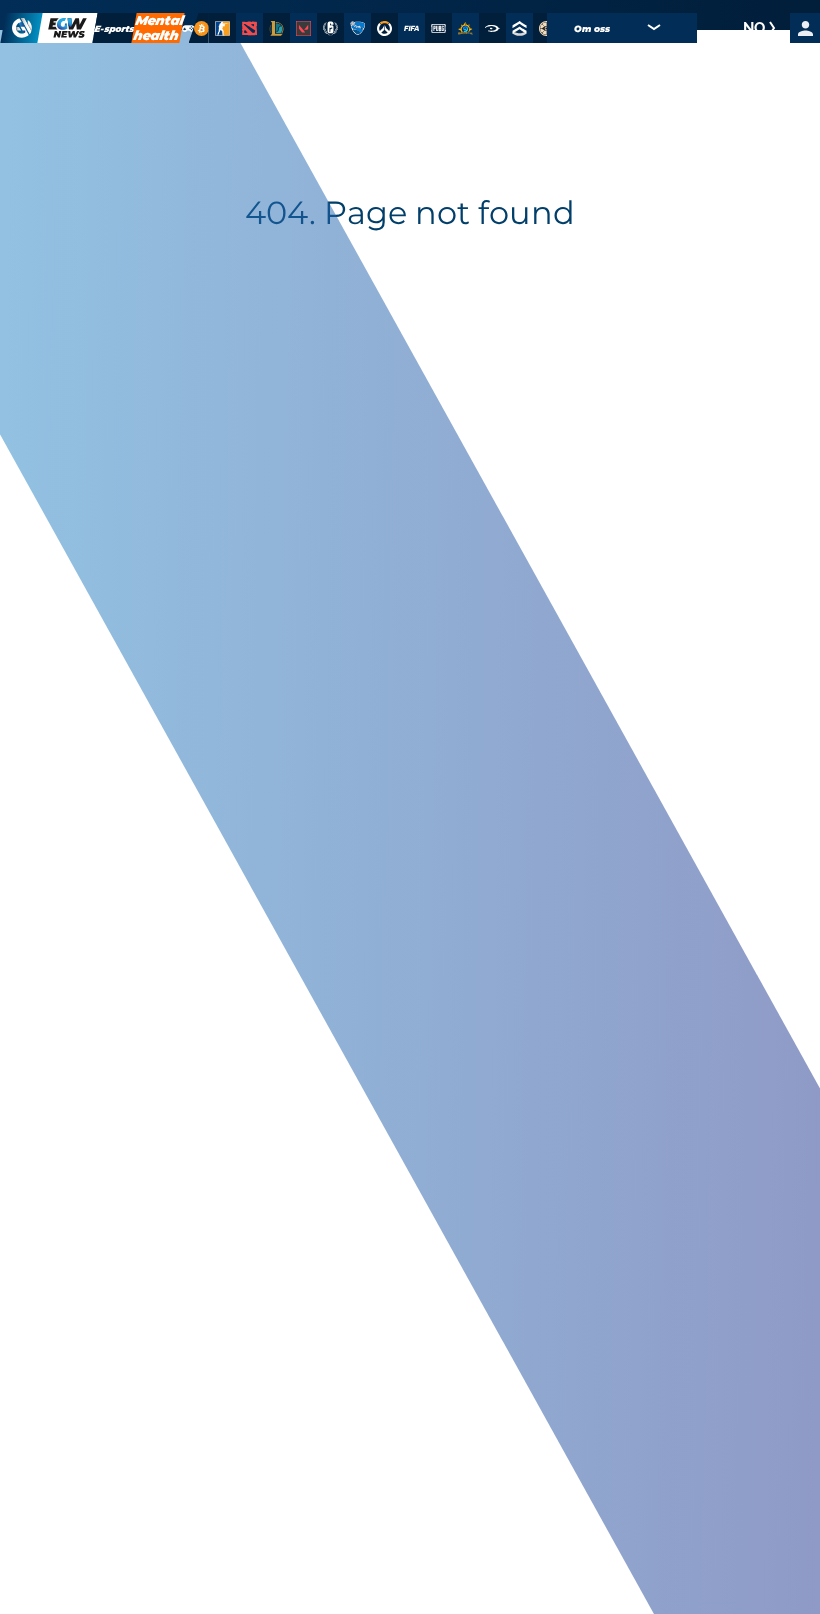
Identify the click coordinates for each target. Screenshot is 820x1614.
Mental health (158, 28)
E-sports (115, 28)
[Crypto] (199, 28)
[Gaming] (188, 28)
